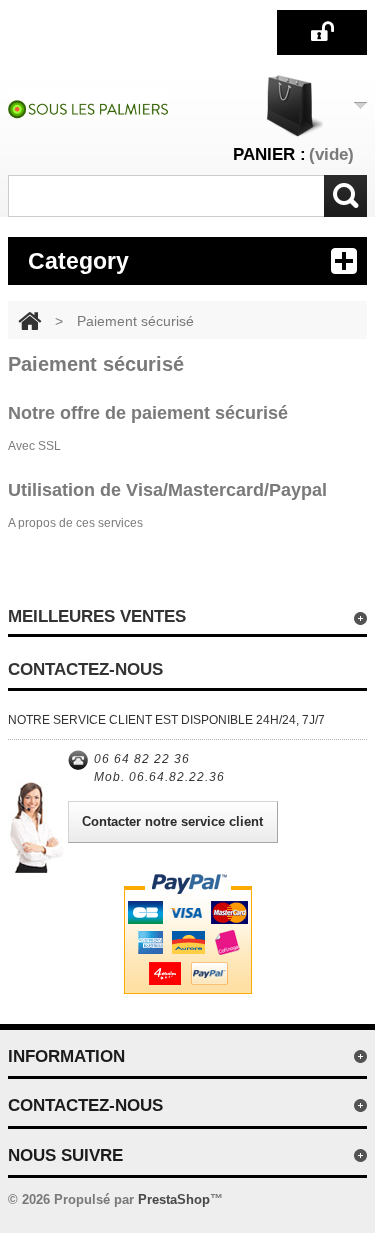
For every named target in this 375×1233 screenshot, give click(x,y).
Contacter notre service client (172, 821)
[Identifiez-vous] (322, 31)
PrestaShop (174, 1199)
